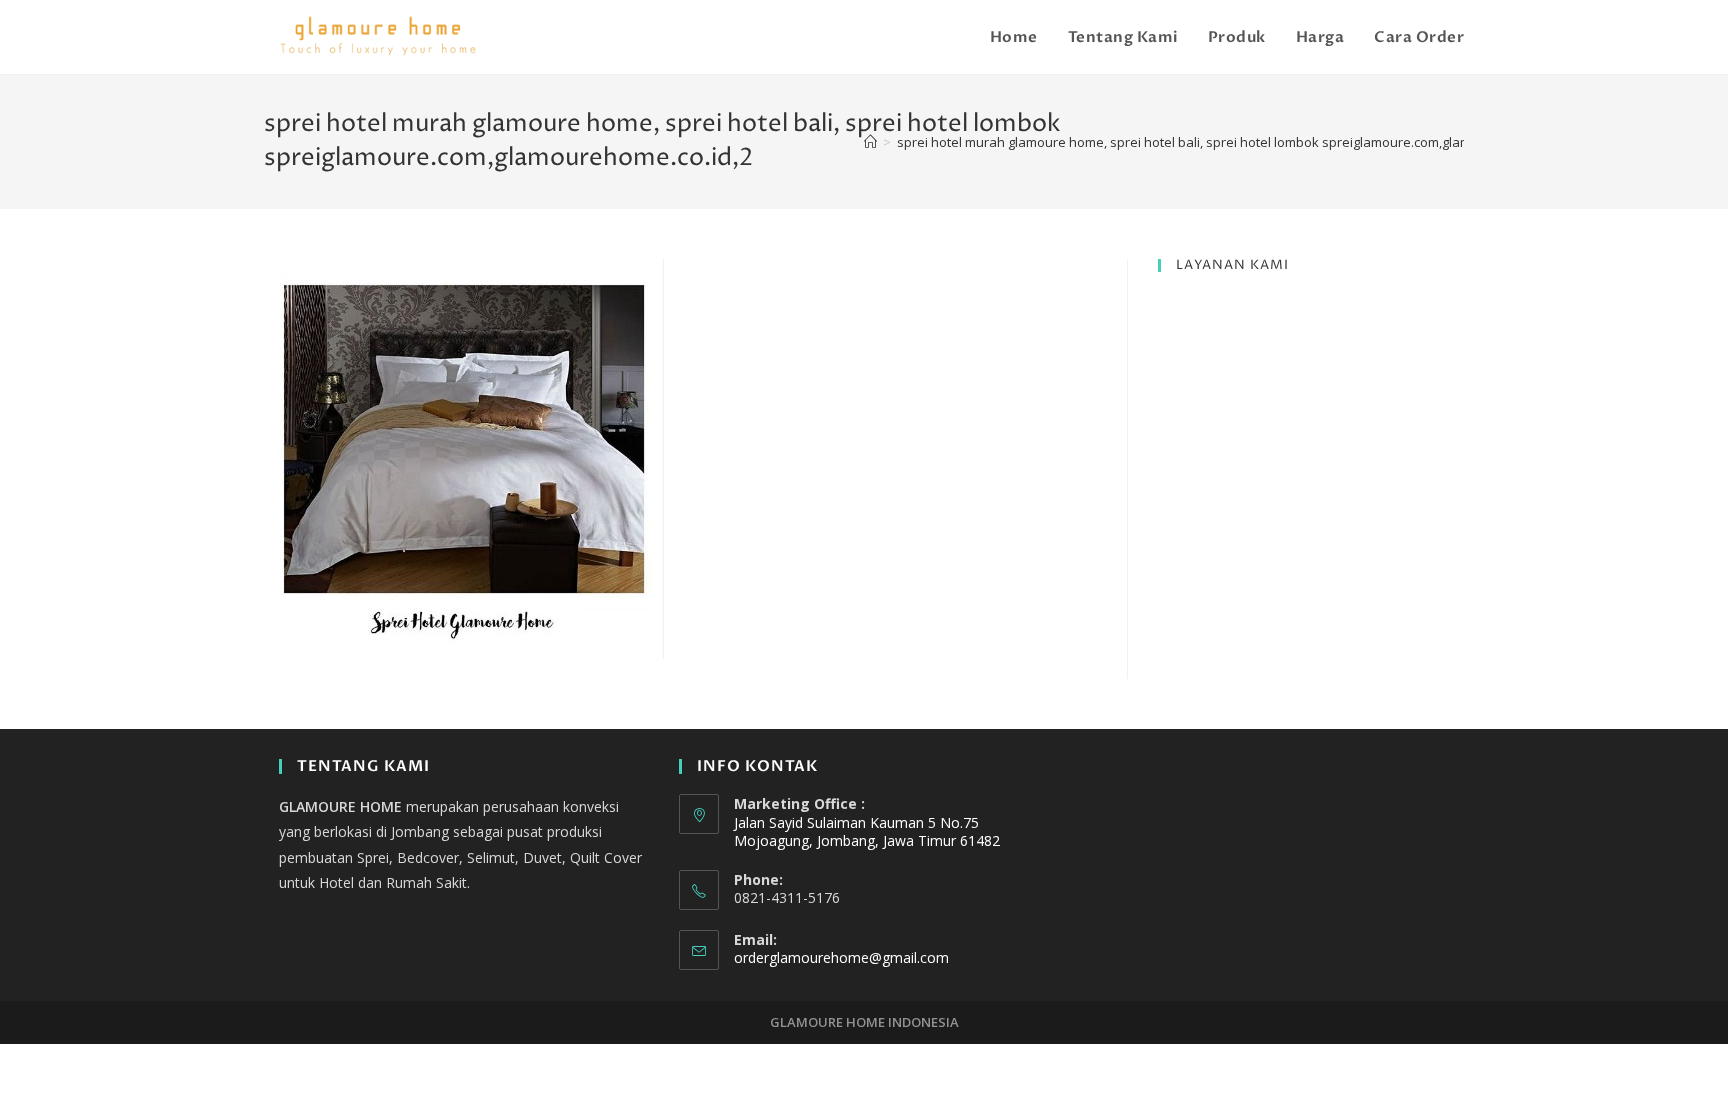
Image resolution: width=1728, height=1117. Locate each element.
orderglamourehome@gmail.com (841, 957)
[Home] (870, 142)
